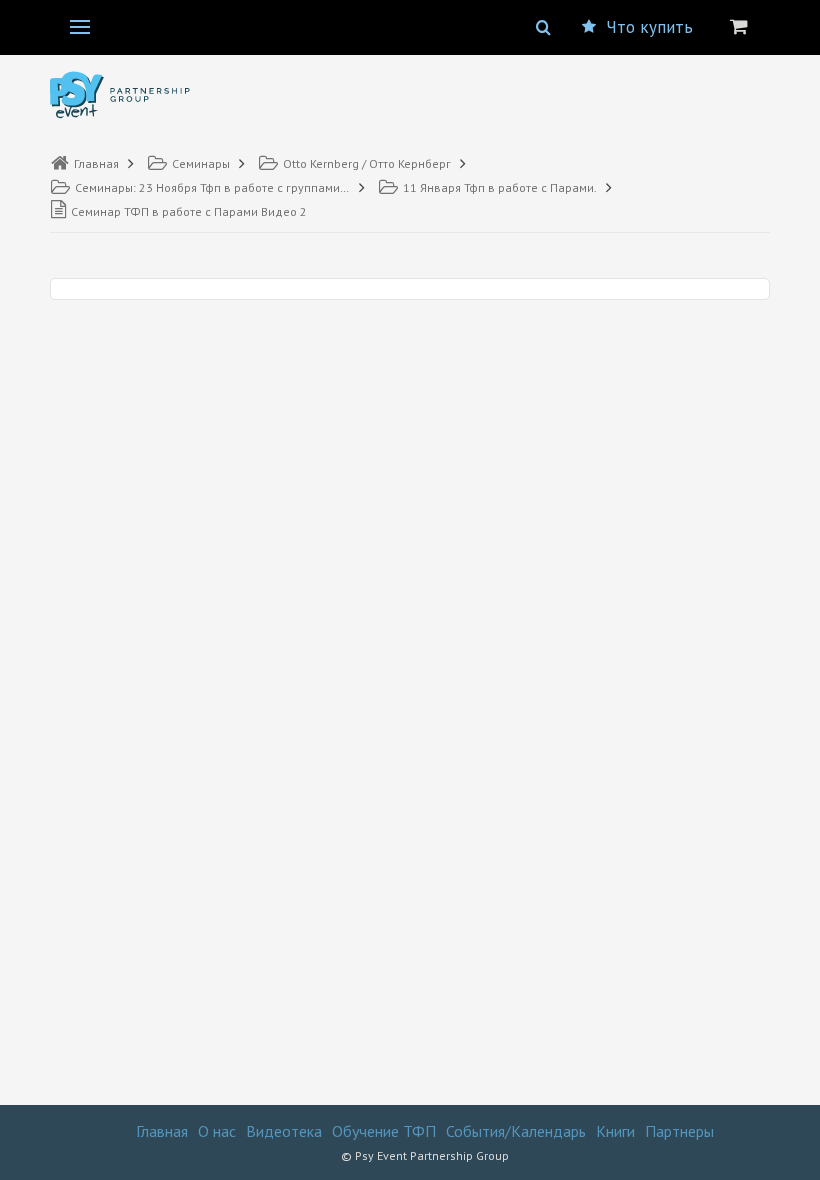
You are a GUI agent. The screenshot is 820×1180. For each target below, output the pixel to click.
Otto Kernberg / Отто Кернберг (367, 163)
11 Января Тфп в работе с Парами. (500, 187)
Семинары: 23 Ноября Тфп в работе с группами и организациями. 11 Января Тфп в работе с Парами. (212, 187)
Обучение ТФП (384, 1131)
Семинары (201, 163)
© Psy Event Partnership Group (425, 1155)
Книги (615, 1131)
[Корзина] (739, 26)
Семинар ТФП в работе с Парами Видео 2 (189, 211)
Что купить (649, 27)
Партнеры (679, 1131)
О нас (217, 1131)
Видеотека (284, 1131)
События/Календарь (516, 1131)
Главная (96, 163)
